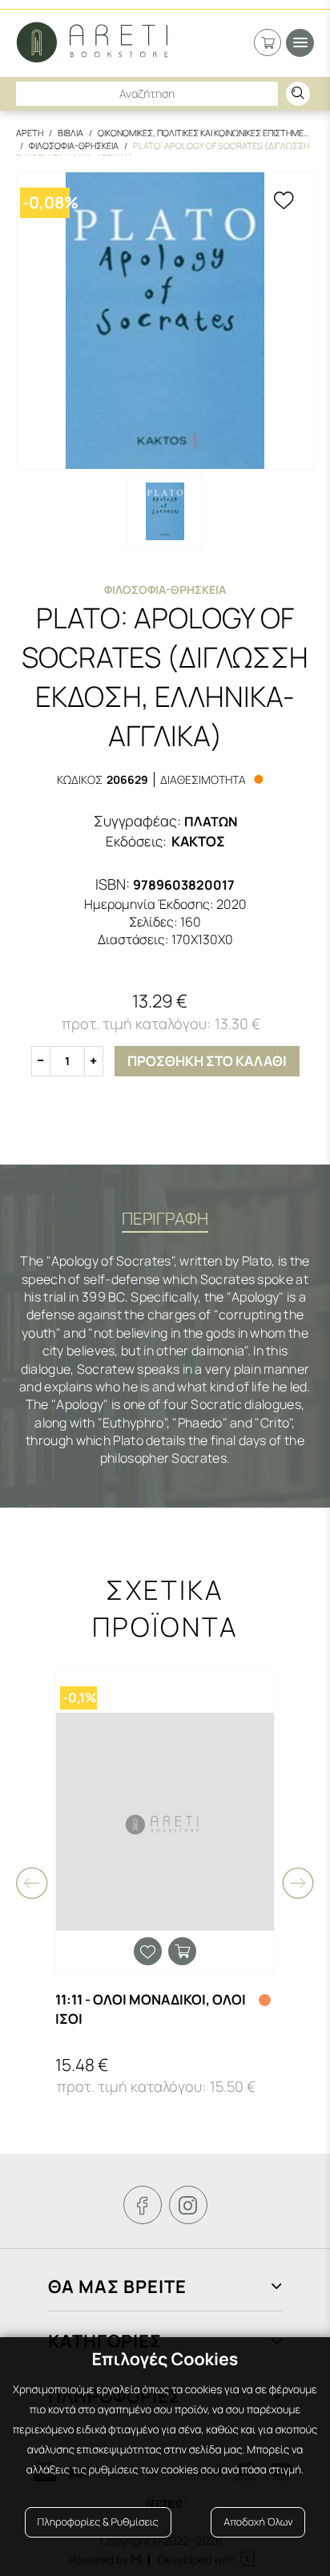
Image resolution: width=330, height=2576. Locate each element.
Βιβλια (70, 133)
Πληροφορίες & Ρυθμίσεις (98, 2522)
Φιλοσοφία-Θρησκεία (165, 589)
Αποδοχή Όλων (258, 2522)
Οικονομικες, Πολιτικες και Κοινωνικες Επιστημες (203, 133)
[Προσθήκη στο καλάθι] (182, 1951)
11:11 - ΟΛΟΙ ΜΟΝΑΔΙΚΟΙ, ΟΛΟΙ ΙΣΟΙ (151, 2009)
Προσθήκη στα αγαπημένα (148, 1951)
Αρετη (30, 133)
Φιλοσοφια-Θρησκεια (74, 145)
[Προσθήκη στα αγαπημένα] (284, 202)
